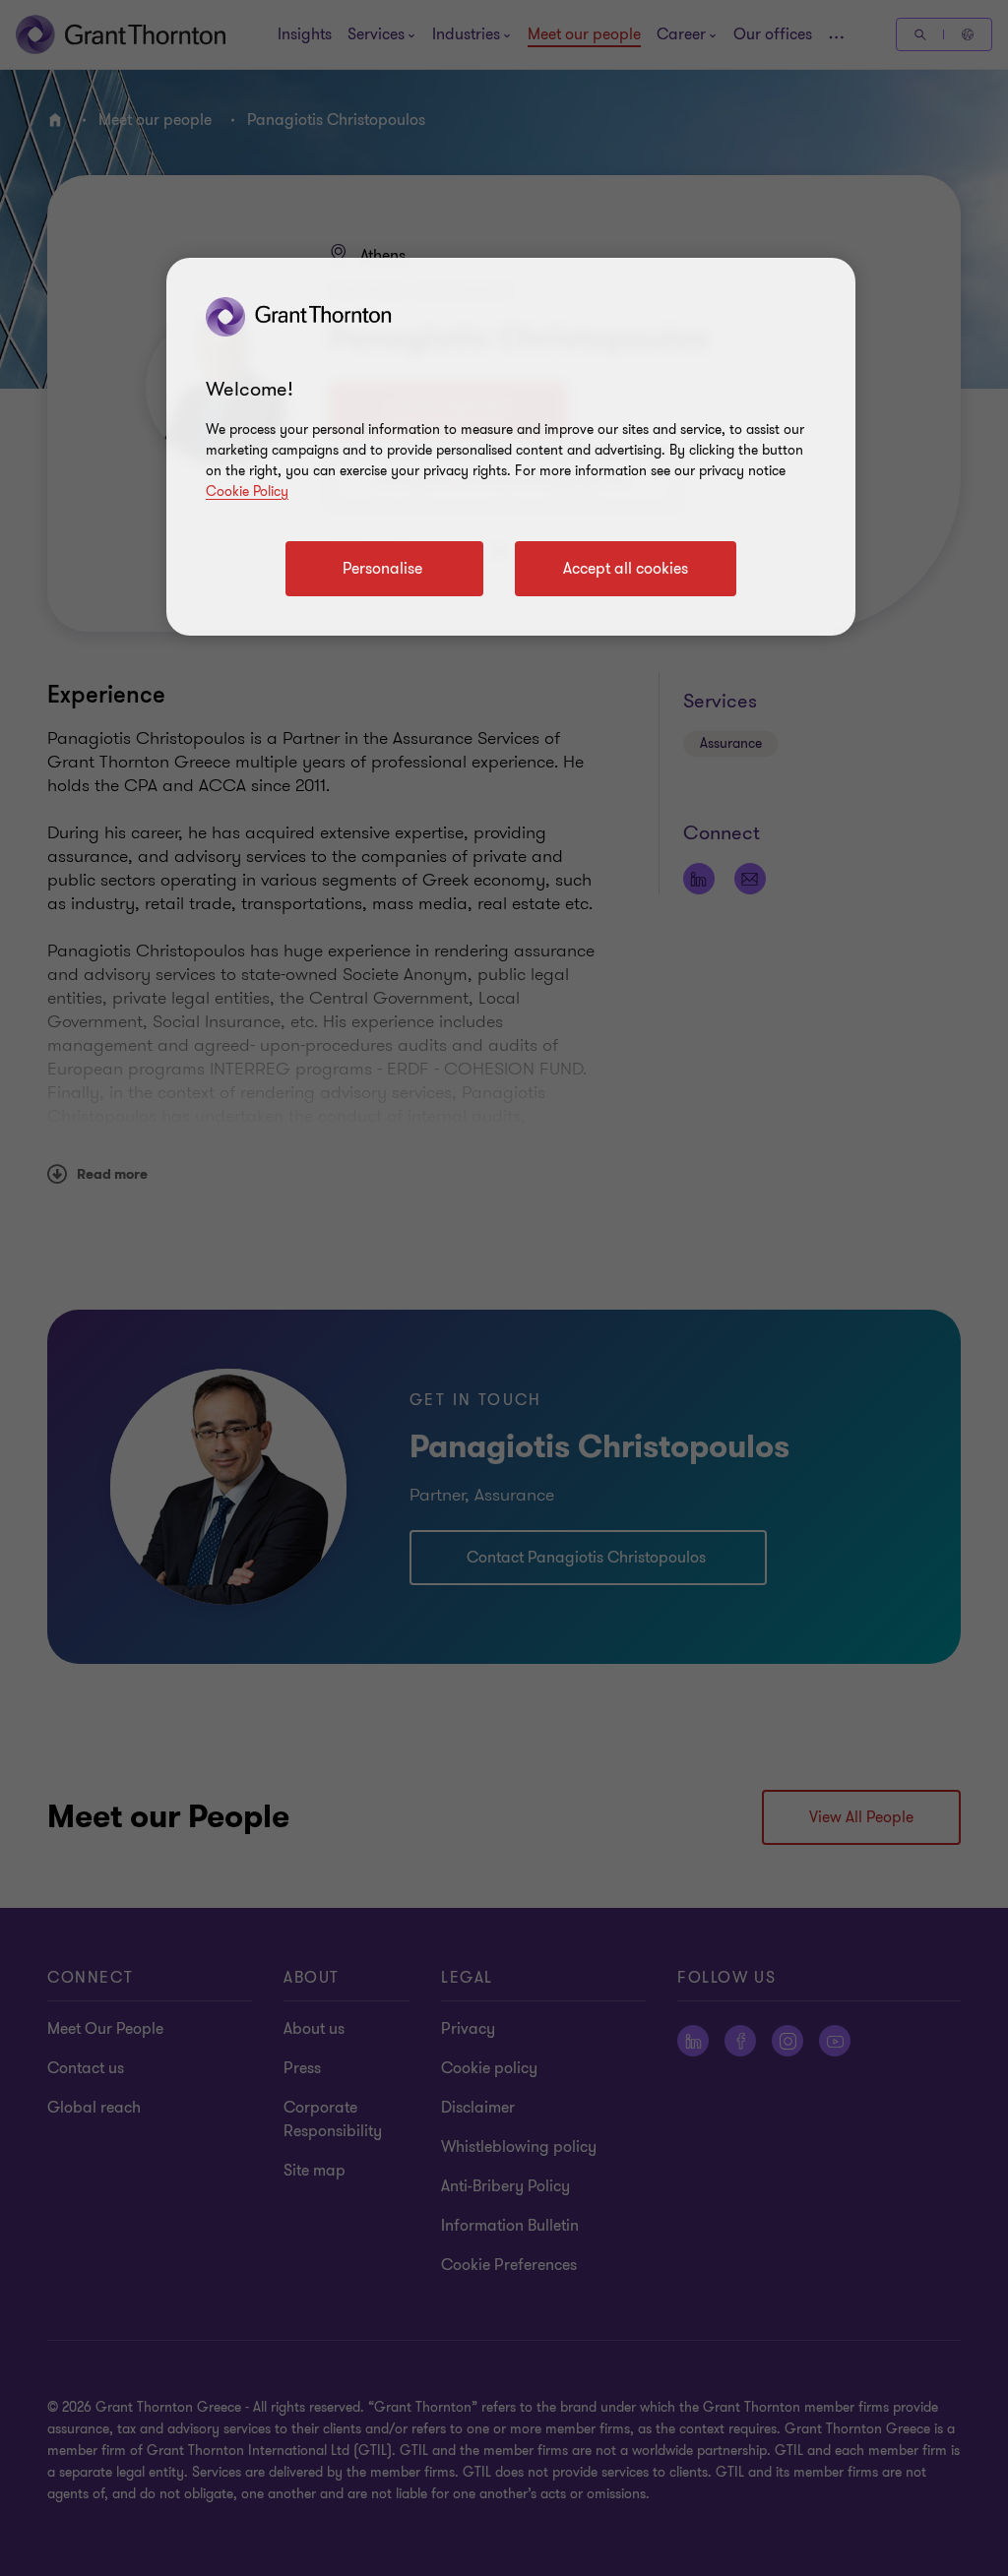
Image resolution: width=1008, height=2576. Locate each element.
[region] (511, 447)
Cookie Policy (247, 491)
